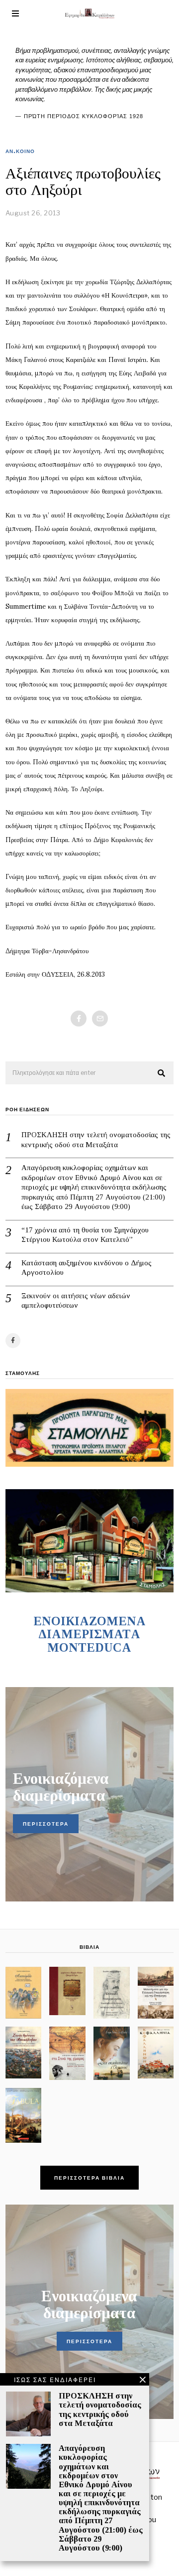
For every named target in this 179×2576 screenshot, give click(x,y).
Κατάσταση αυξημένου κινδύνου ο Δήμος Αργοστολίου (87, 1268)
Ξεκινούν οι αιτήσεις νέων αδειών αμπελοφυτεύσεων (76, 1301)
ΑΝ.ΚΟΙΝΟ (20, 151)
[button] (162, 1073)
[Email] (100, 1019)
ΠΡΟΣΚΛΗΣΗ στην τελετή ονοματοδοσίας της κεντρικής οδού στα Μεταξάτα (96, 1140)
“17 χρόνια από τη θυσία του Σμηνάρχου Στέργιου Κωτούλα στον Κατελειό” (85, 1235)
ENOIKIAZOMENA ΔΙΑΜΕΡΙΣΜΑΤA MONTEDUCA (89, 1634)
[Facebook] (79, 1019)
